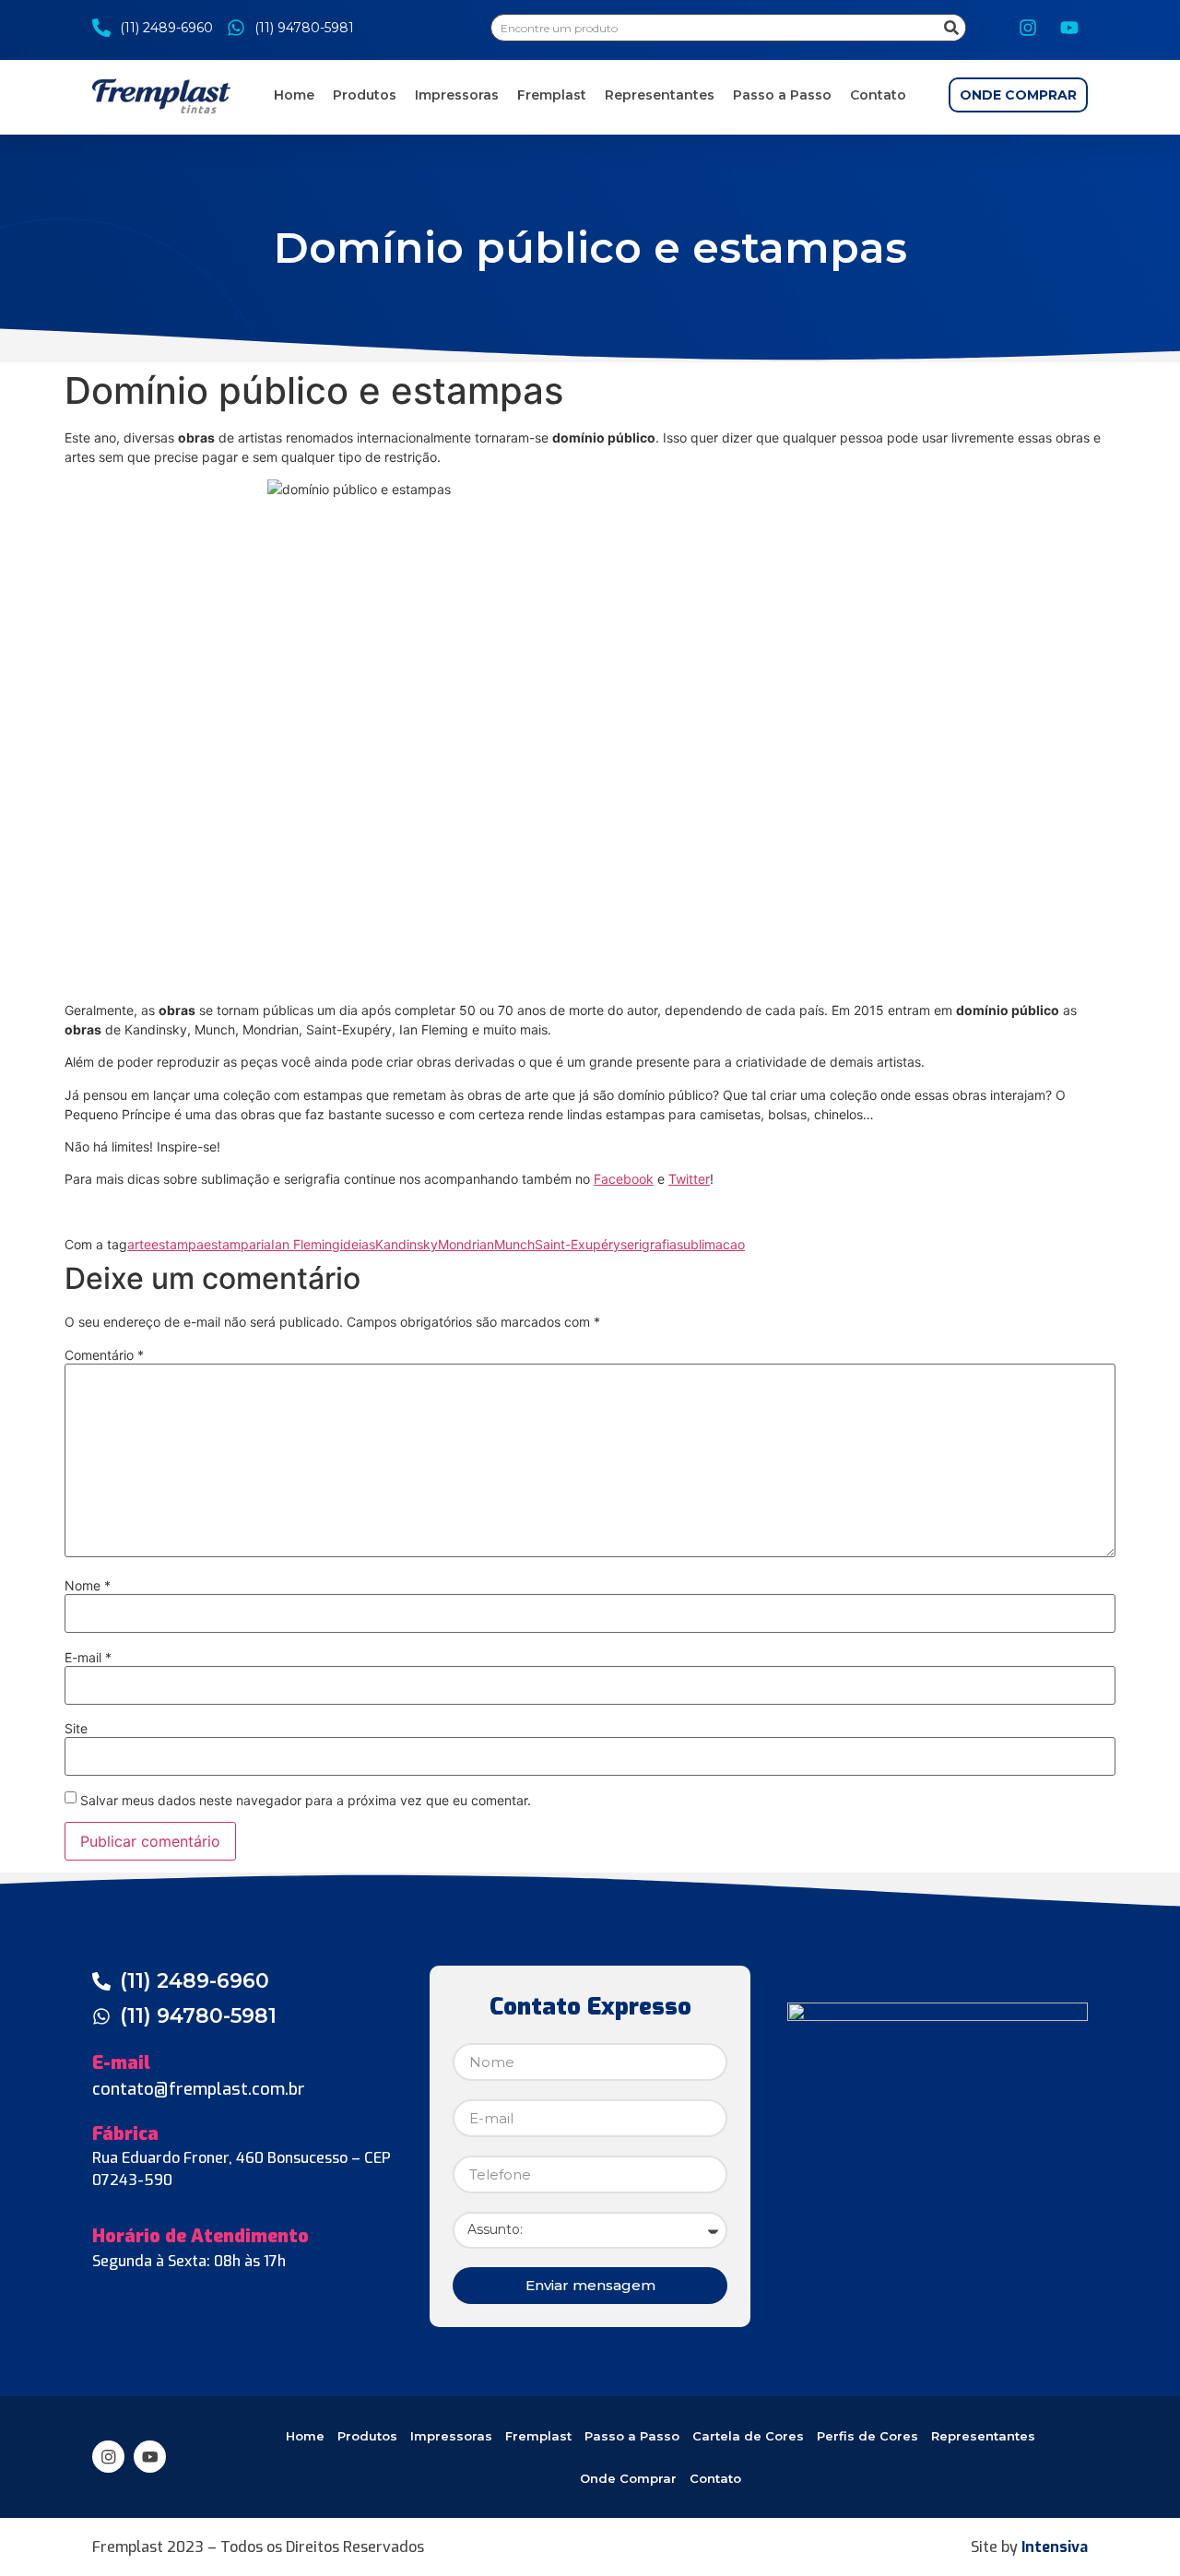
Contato (878, 95)
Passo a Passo (782, 95)
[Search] (951, 28)
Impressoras (457, 95)
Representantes (660, 95)
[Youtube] (1069, 28)
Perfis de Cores (867, 2436)
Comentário (104, 1355)
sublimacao (711, 1244)
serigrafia (649, 1244)
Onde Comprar (628, 2478)
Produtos (365, 95)
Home (294, 95)
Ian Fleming (306, 1244)
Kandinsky (407, 1244)
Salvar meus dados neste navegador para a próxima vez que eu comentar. (306, 1801)
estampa (177, 1244)
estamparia (237, 1244)
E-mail (88, 1658)
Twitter (689, 1179)
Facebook (624, 1179)
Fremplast (552, 95)
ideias (358, 1244)
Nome (88, 1586)
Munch (514, 1244)
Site (76, 1729)
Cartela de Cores (748, 2436)
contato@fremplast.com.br (199, 2089)
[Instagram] (1028, 28)
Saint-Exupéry (578, 1244)
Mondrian (466, 1244)
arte (139, 1244)
